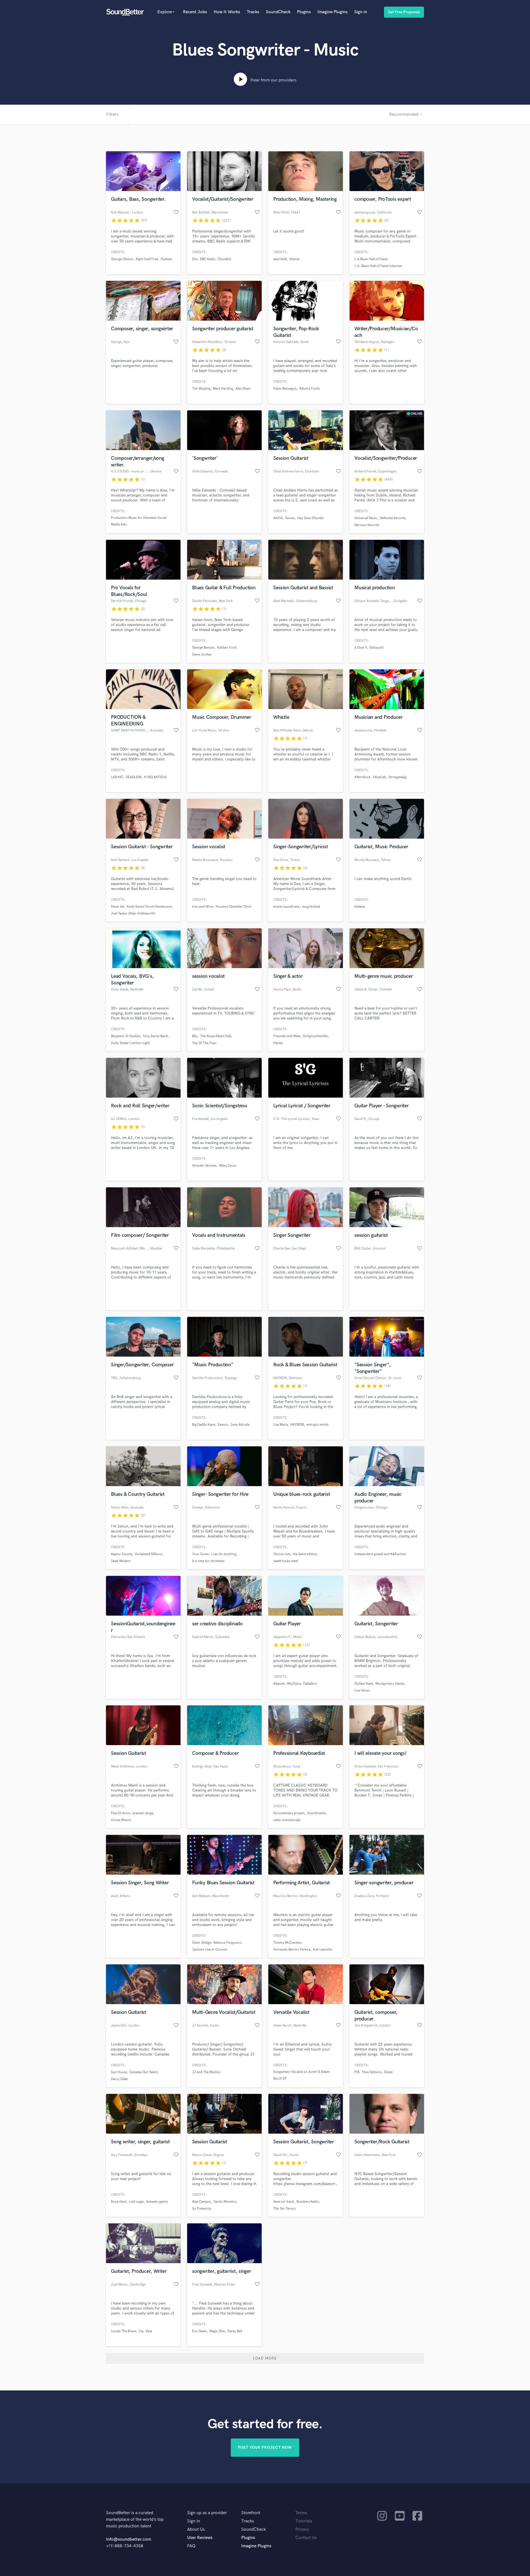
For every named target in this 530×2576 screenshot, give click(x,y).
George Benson (203, 648)
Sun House (119, 2072)
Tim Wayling (201, 389)
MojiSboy (294, 1684)
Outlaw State (364, 1684)
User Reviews (200, 2538)
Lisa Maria (281, 1425)
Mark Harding (223, 389)
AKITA (278, 518)
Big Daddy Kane (204, 1425)
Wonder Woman (204, 1166)
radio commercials (287, 1820)
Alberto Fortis (309, 389)
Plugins (304, 12)
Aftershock (362, 777)
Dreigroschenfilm (316, 1036)
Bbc (195, 1036)
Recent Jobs (195, 12)
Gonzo (290, 518)
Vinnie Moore (121, 1820)
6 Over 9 (361, 648)
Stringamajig (397, 777)
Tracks (253, 12)
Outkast (166, 259)
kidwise (360, 907)
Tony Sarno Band (155, 1036)
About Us (196, 2529)
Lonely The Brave (124, 2331)
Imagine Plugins (332, 12)
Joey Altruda (240, 1425)
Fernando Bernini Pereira (292, 1950)
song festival (311, 907)
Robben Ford (227, 648)
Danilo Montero (225, 2202)
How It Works (227, 12)
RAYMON (297, 1425)
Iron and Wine (203, 907)
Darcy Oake (119, 2079)
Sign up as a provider (207, 2513)
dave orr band (284, 2202)
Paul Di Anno (120, 1813)
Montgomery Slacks (390, 1684)
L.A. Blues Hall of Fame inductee (378, 266)
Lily (141, 2331)
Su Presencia (202, 2209)
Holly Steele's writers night (130, 1043)
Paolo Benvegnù (285, 389)
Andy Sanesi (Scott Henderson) (149, 907)
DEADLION (133, 777)
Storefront (251, 2513)
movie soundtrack (286, 907)
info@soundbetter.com (128, 2539)
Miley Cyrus (228, 1166)
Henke (278, 1043)
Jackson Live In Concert (210, 1950)
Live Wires (362, 1691)
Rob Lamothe (322, 1950)
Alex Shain (243, 389)
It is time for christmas (208, 1561)
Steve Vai (118, 907)
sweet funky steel (286, 1561)
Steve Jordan (202, 655)
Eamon (223, 1425)
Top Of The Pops (204, 1043)
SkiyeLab (379, 777)
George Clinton (122, 259)
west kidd (280, 259)
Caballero (310, 1684)
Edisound (377, 648)
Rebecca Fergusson (227, 1943)
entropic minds (317, 1425)
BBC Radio (208, 259)
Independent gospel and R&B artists (380, 1554)
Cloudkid (224, 259)
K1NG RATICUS (155, 777)
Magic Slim (217, 2331)
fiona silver (119, 2202)
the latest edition (305, 1554)
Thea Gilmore (372, 2072)
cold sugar (136, 2202)
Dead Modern (121, 1561)
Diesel (388, 2072)
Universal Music (366, 518)
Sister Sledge (202, 1943)
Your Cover (200, 1554)
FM (357, 2072)
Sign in (361, 12)
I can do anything (224, 1554)
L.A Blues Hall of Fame (371, 259)
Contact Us (306, 2538)
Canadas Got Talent (144, 2072)
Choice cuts (282, 1554)
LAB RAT (117, 777)
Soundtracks (316, 1813)
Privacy (302, 2529)
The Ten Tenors (284, 2209)
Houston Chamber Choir (234, 907)
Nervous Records (367, 525)
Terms (301, 2513)
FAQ (191, 2546)
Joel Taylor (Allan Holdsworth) (133, 914)
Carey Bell (235, 2331)
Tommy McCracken (287, 1943)
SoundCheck (278, 12)
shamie (294, 259)
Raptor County (122, 1554)
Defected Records (393, 518)
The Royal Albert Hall (216, 1036)
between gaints (157, 2202)
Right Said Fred (147, 259)
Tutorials (304, 2521)
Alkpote (279, 1684)
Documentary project (289, 1813)
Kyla (149, 2331)
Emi (195, 259)
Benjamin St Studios (126, 1036)
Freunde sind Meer (287, 1036)
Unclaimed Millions (149, 1554)
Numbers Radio (308, 2202)
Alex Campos (202, 2202)
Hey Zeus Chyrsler (311, 518)
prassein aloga (143, 1813)
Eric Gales (199, 2331)
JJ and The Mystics (206, 2072)
